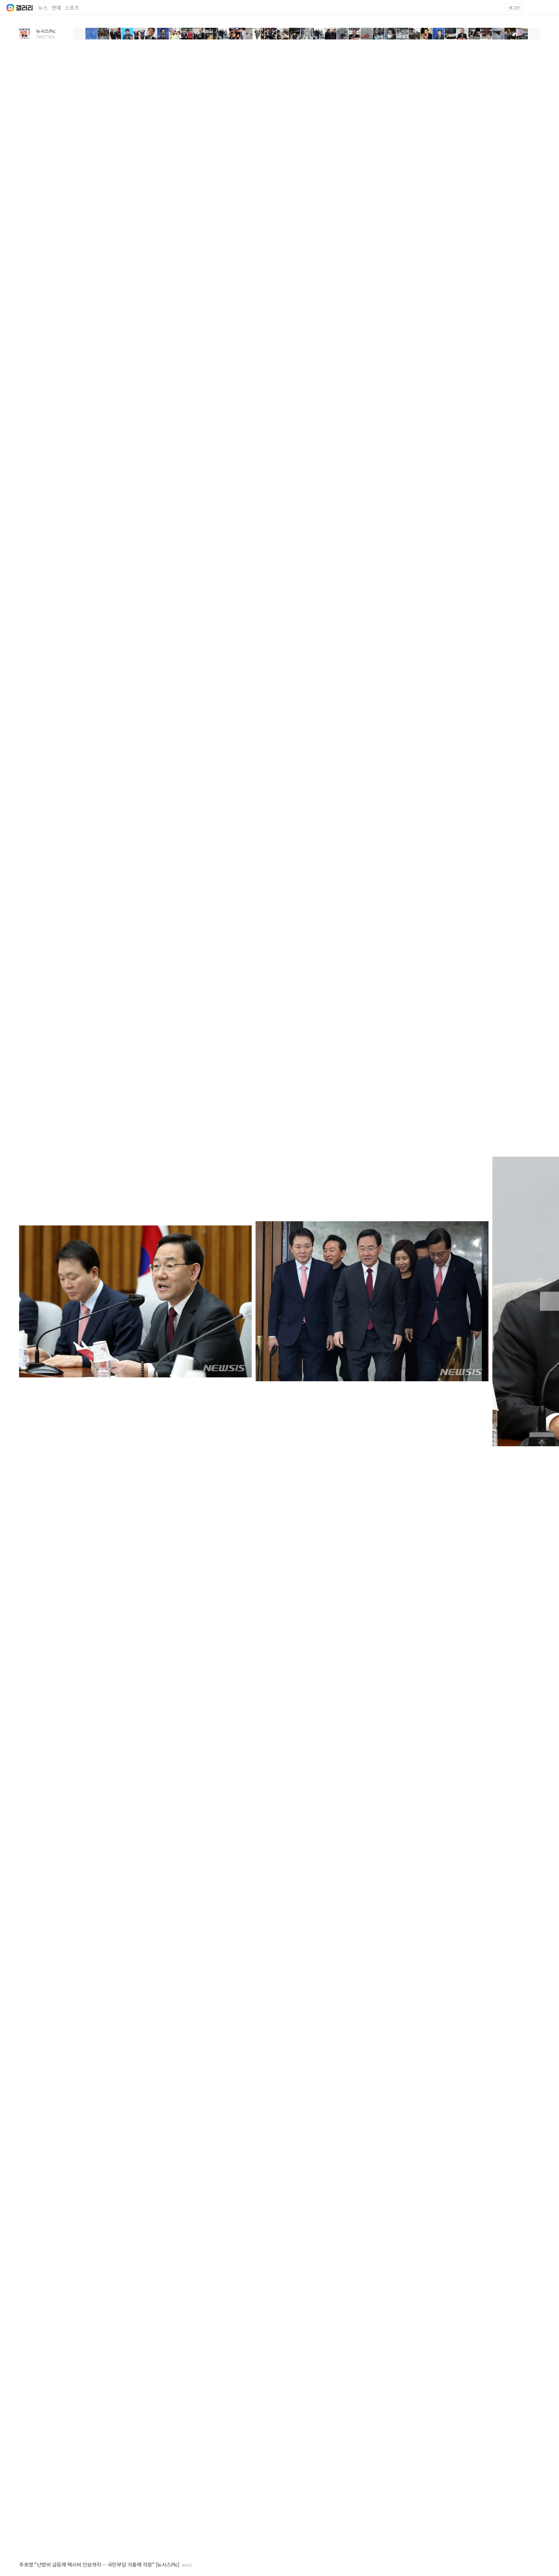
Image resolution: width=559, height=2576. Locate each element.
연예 (56, 8)
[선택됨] (91, 34)
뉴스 (43, 8)
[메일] (534, 7)
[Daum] (7, 6)
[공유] (538, 2565)
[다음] (534, 34)
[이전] (79, 34)
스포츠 (72, 8)
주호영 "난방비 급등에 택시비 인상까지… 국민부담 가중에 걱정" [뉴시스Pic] (99, 2565)
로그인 (514, 8)
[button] (550, 7)
